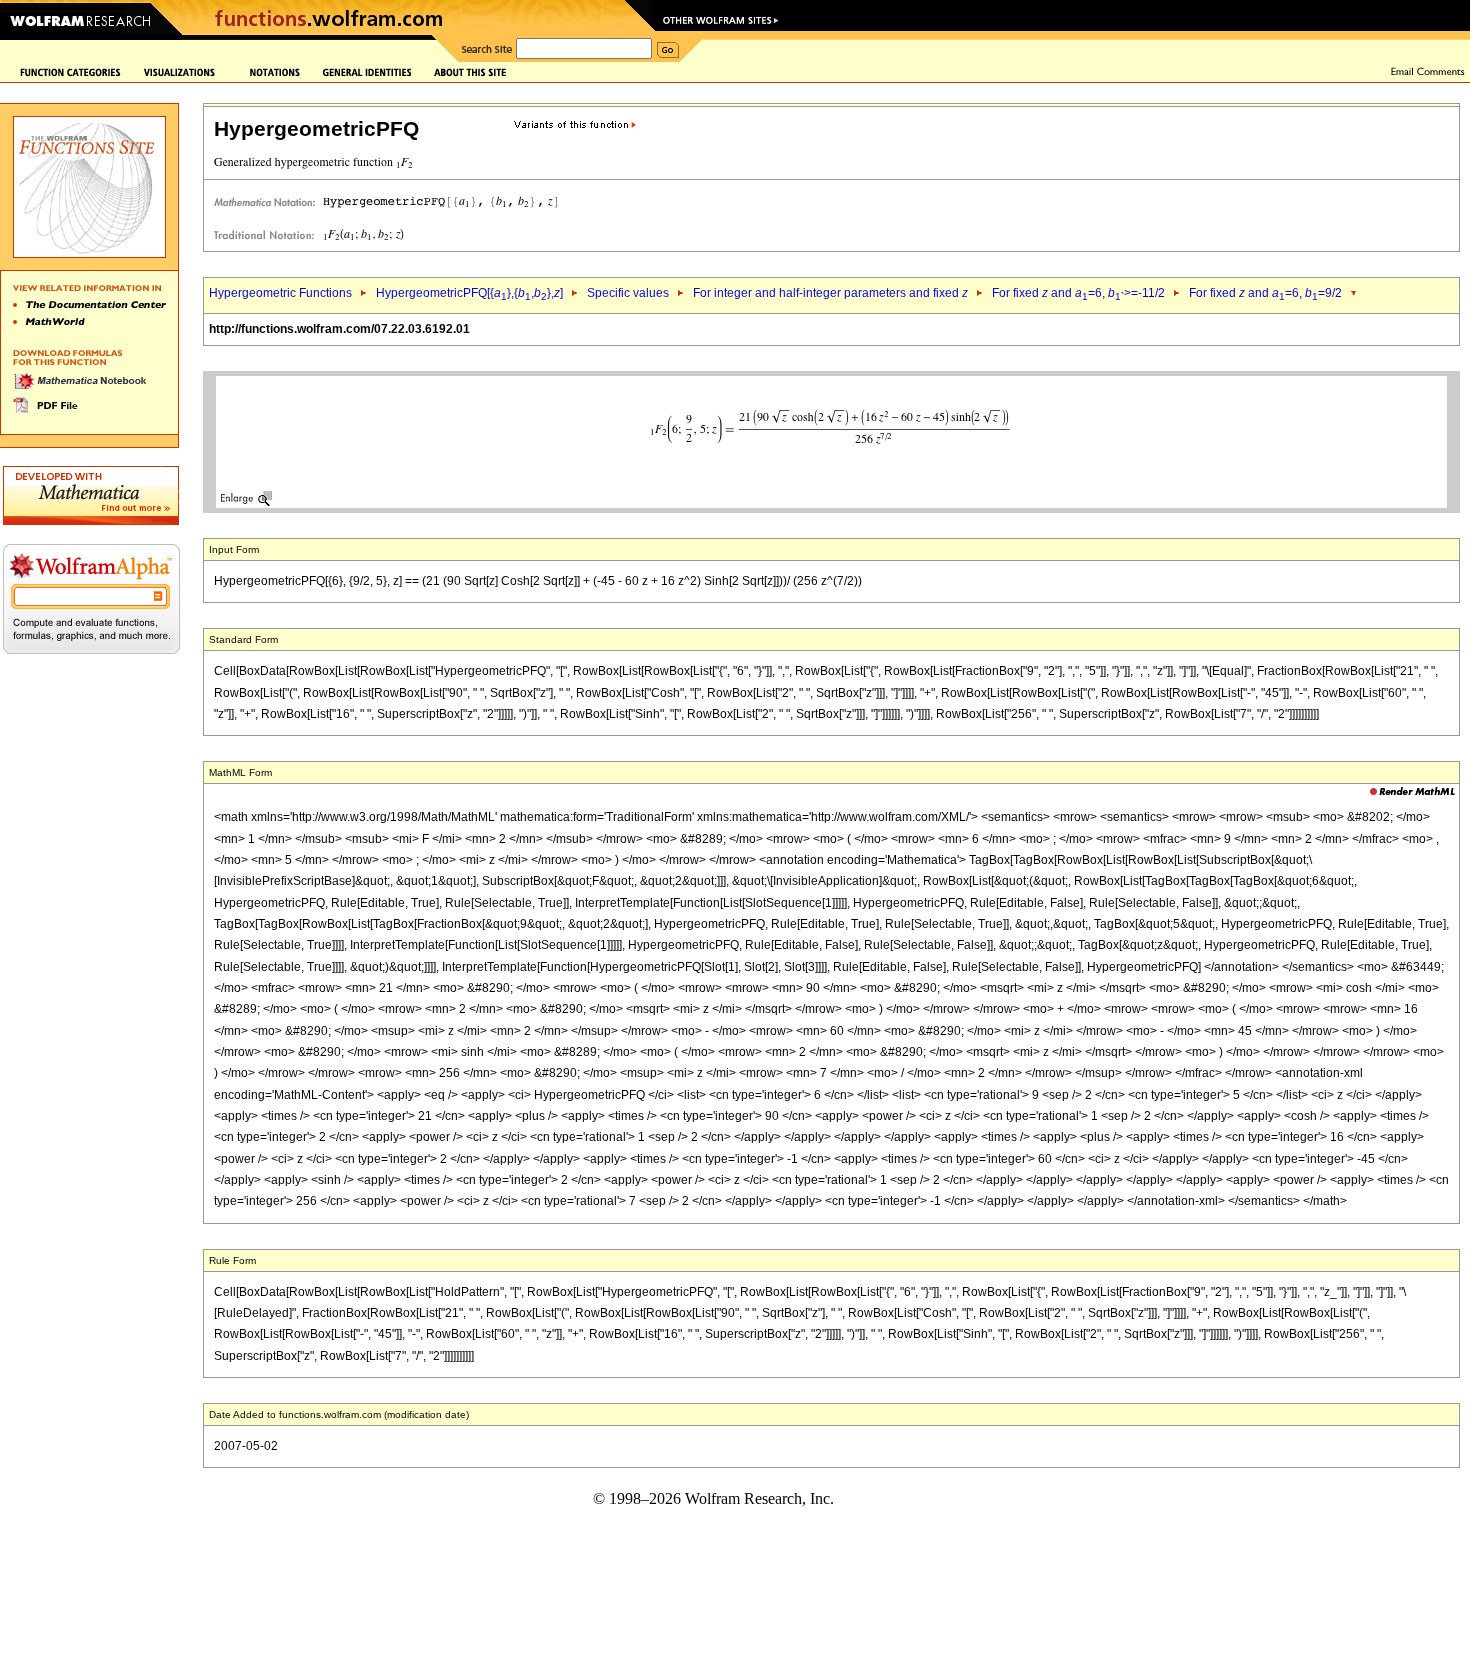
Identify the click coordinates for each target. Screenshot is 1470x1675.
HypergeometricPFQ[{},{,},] (469, 293)
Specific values (628, 293)
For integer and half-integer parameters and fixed (830, 293)
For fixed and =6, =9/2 (1265, 293)
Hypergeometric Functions (280, 293)
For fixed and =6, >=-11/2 (1078, 293)
